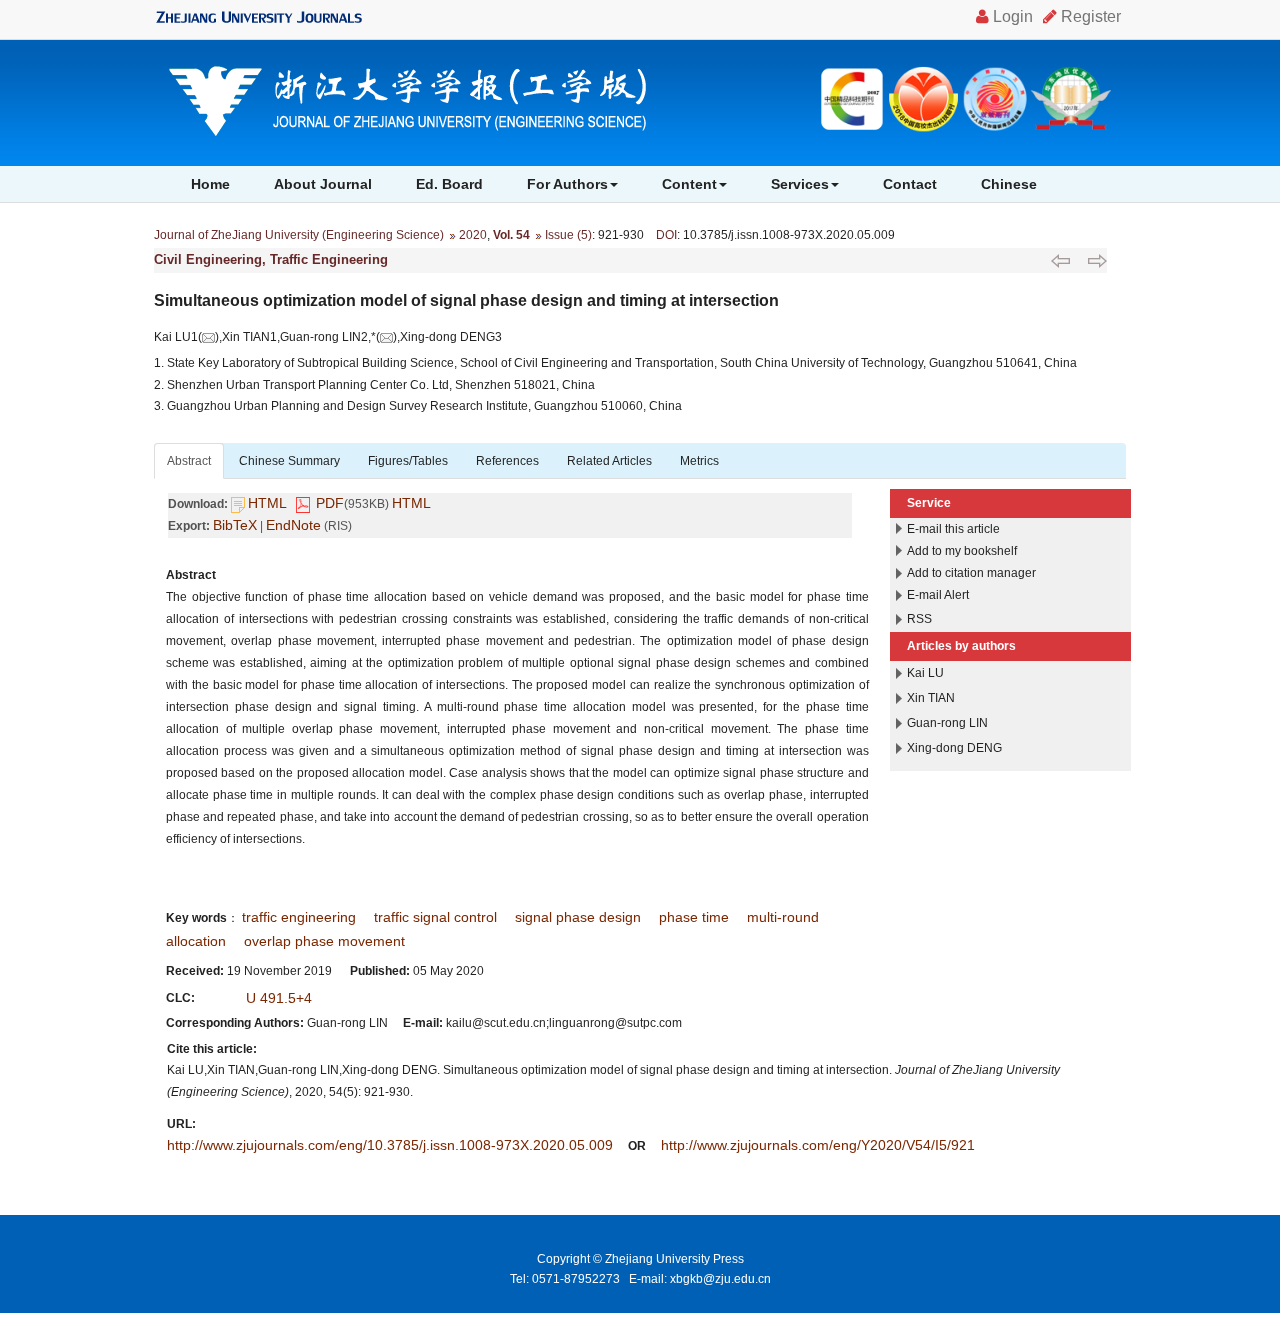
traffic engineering (299, 917)
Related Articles (609, 461)
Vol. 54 (511, 235)
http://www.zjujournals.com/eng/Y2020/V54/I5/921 (818, 1145)
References (507, 461)
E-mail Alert (938, 595)
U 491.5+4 (279, 998)
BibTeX (235, 525)
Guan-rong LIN (947, 723)
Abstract (189, 461)
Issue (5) (568, 235)
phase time (694, 917)
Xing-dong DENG (954, 748)
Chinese (1009, 184)
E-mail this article (953, 529)
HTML (267, 503)
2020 (473, 235)
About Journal (323, 184)
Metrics (699, 461)
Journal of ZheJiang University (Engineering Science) (299, 235)
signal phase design (578, 917)
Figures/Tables (408, 461)
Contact (910, 184)
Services (800, 184)
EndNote (293, 525)
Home (210, 184)
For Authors (567, 184)
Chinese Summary (289, 461)
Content (689, 184)
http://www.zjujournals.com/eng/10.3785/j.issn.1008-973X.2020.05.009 (390, 1145)
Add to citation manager (971, 573)
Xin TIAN (931, 698)
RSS (919, 619)
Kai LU (925, 673)
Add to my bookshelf (962, 551)
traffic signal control (435, 917)
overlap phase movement (324, 941)
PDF (330, 503)
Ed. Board (449, 184)
